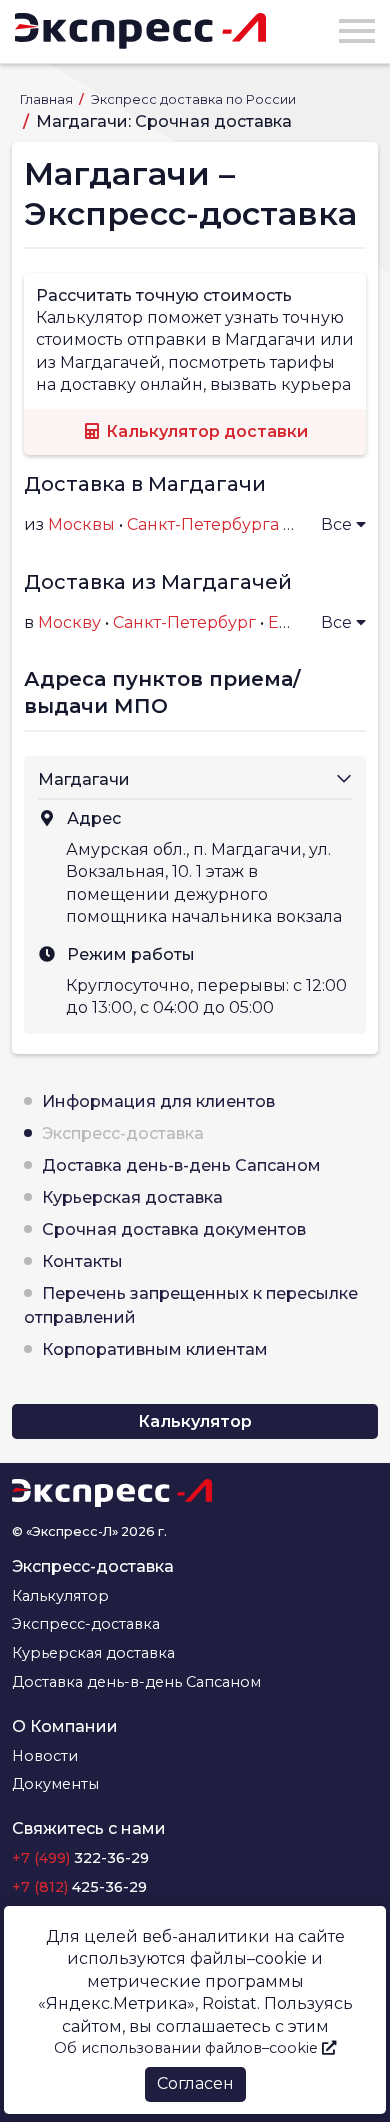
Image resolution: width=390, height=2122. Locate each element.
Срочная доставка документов (174, 1229)
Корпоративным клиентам (155, 1349)
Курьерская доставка (132, 1197)
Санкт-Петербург (184, 622)
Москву (69, 622)
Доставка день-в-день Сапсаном (181, 1165)
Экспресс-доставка (123, 1133)
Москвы (81, 524)
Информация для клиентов (158, 1101)
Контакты (82, 1261)
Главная (48, 99)
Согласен (195, 2083)
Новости (45, 1756)
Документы (55, 1784)
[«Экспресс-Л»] (140, 31)
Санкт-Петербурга (203, 524)
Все (338, 524)
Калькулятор (195, 1421)
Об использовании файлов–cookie (188, 2048)
